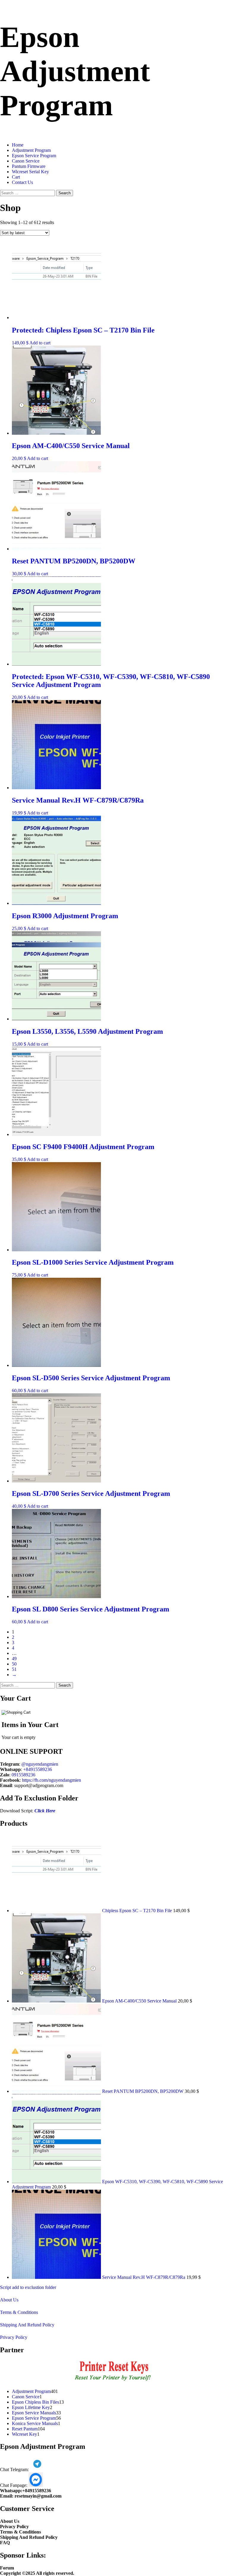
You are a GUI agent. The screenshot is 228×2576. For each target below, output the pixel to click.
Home (18, 145)
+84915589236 (38, 1769)
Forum (7, 2568)
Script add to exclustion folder (28, 2287)
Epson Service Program (34, 156)
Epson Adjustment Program (75, 71)
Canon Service (26, 161)
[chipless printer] (114, 2381)
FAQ (5, 2543)
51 (14, 1669)
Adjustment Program (31, 150)
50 (14, 1664)
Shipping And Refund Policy (27, 2325)
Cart (16, 177)
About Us (9, 2300)
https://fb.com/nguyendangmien (52, 1780)
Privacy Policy (14, 2337)
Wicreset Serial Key (30, 172)
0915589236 (23, 1775)
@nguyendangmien (40, 1764)
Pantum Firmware (29, 166)
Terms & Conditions (19, 2312)
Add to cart (40, 343)
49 (14, 1659)
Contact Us (22, 182)
